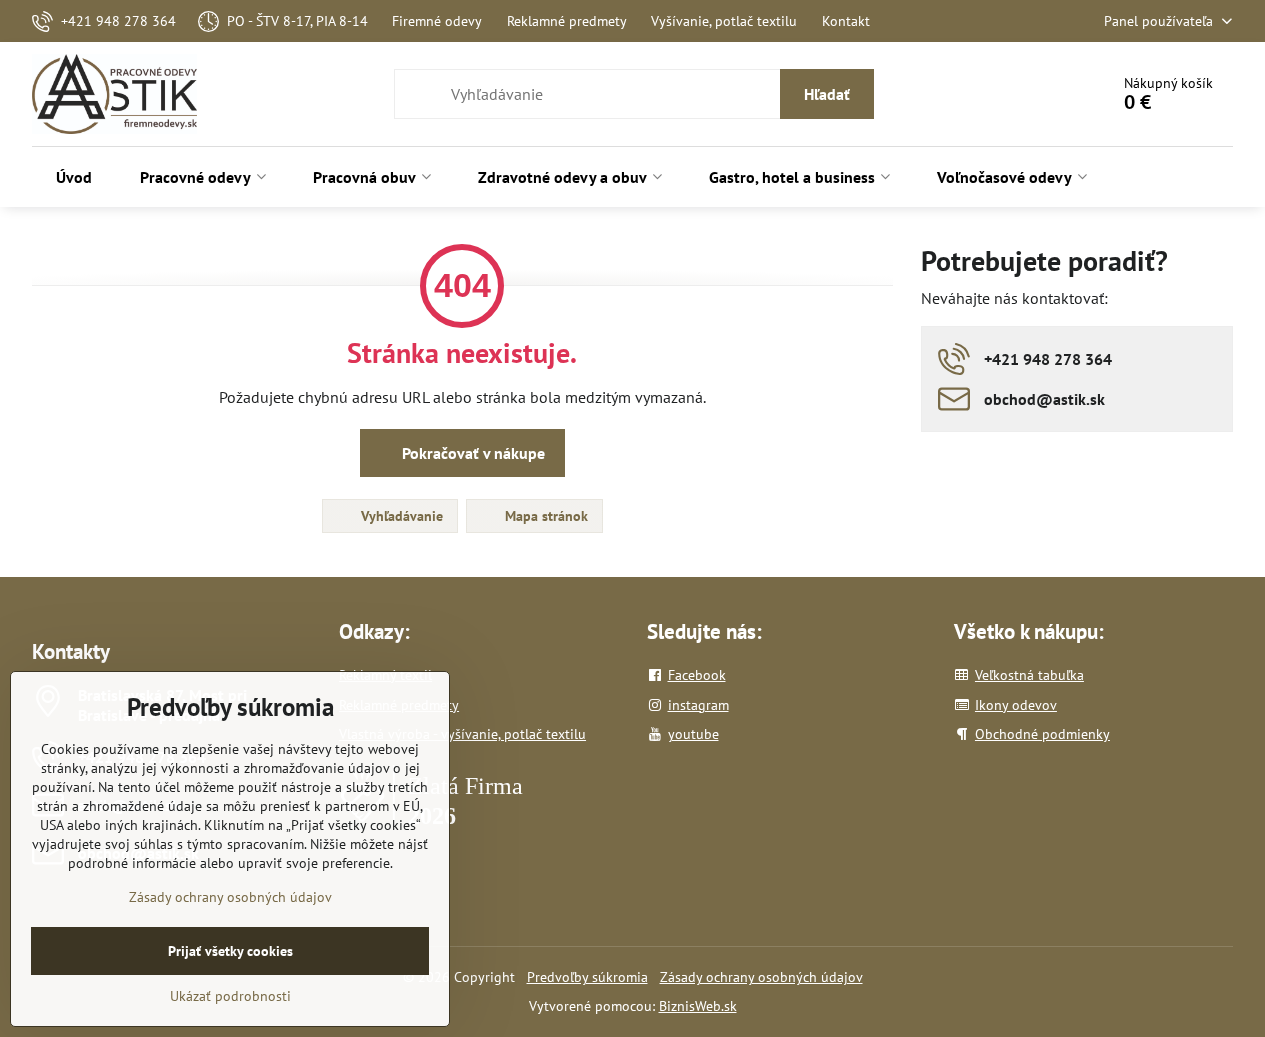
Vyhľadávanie (400, 516)
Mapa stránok (544, 516)
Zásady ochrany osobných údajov (761, 977)
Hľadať (827, 94)
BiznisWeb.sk (698, 1006)
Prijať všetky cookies (230, 951)
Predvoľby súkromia (587, 977)
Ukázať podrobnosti (230, 996)
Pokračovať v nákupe (471, 453)
